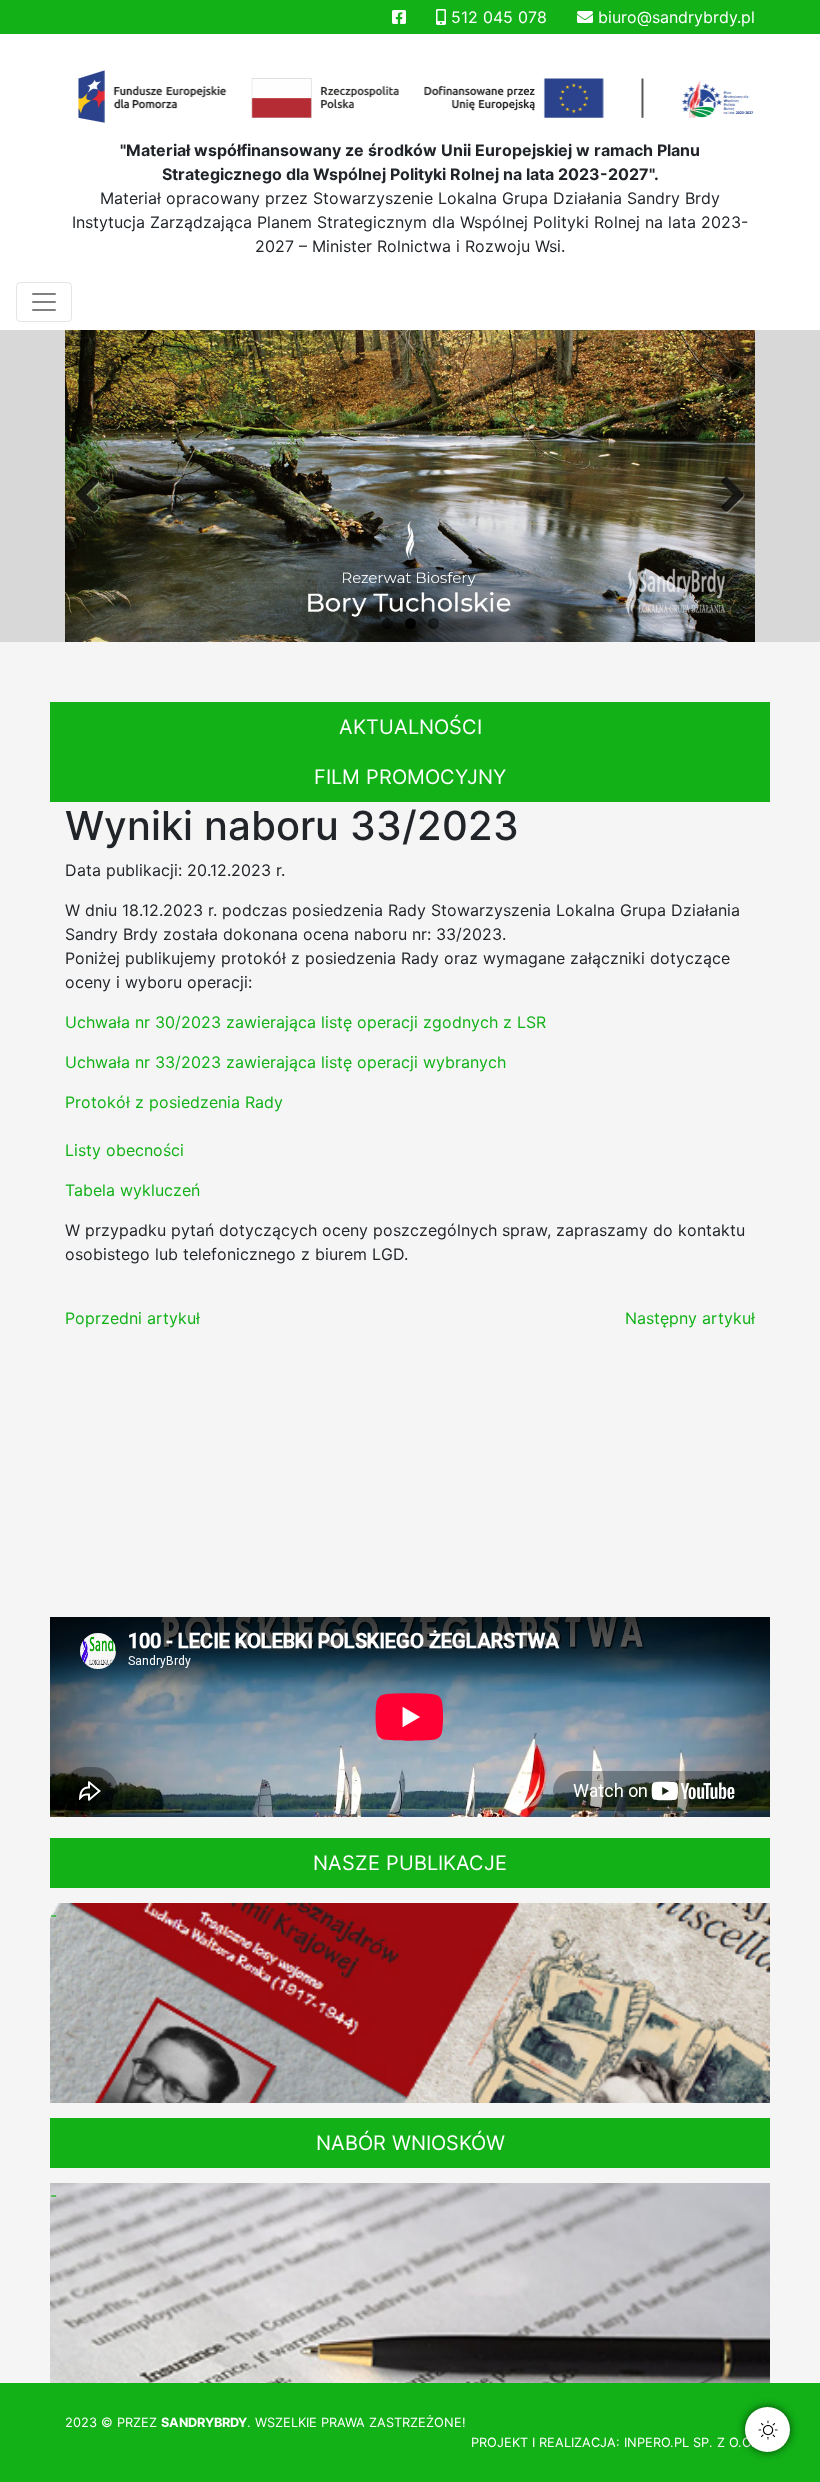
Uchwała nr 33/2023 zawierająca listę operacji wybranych (285, 1062)
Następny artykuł (690, 1318)
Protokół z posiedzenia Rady (174, 1102)
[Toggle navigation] (44, 302)
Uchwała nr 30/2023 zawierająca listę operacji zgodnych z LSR (305, 1022)
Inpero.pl (656, 2442)
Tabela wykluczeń (132, 1190)
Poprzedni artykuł (132, 1318)
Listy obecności (124, 1150)
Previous (95, 491)
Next (725, 491)
